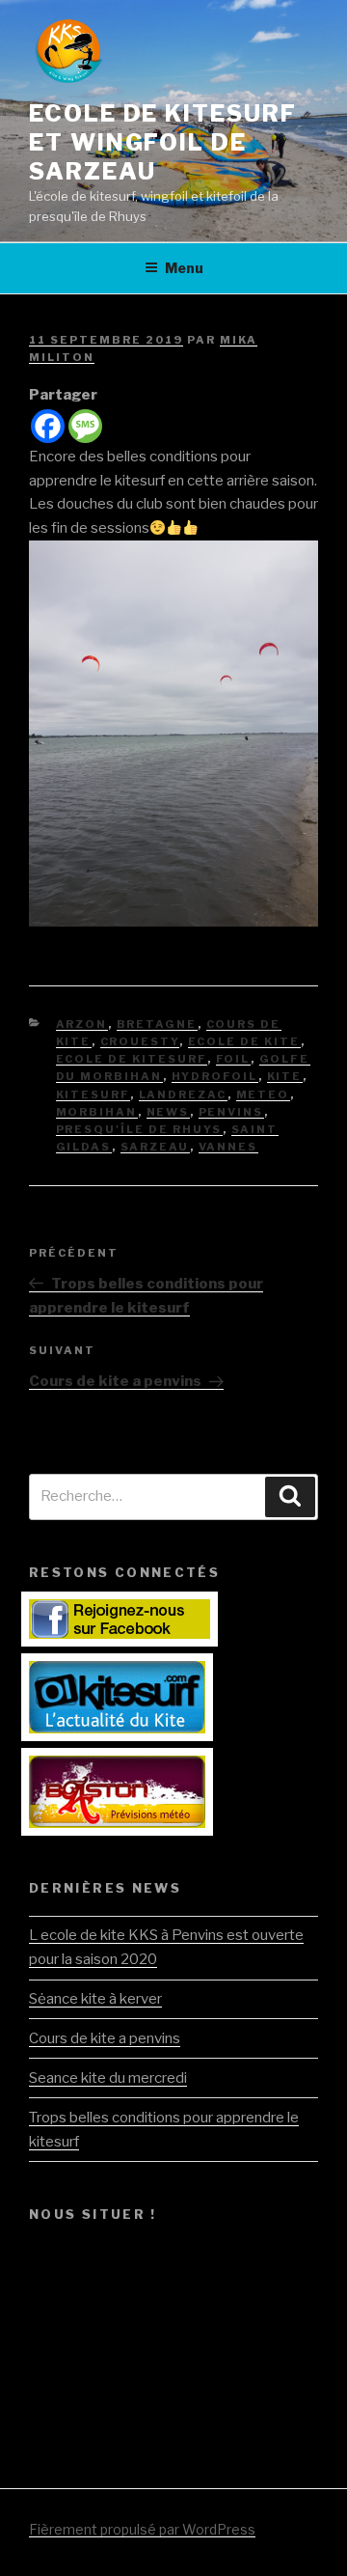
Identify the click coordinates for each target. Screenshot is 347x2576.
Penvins (231, 1112)
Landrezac (183, 1094)
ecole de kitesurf (132, 1059)
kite (285, 1076)
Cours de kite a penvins (105, 2038)
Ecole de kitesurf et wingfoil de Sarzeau (163, 142)
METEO (263, 1094)
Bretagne (157, 1024)
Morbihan (97, 1112)
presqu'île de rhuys (139, 1129)
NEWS (168, 1112)
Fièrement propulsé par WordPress (142, 2529)
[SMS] (85, 426)
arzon (82, 1024)
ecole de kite (244, 1041)
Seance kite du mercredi (108, 2078)
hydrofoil (215, 1076)
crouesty (140, 1041)
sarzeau (155, 1147)
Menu (184, 268)
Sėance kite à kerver (95, 1999)
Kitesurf (93, 1094)
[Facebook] (48, 426)
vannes (228, 1147)
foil (233, 1059)
